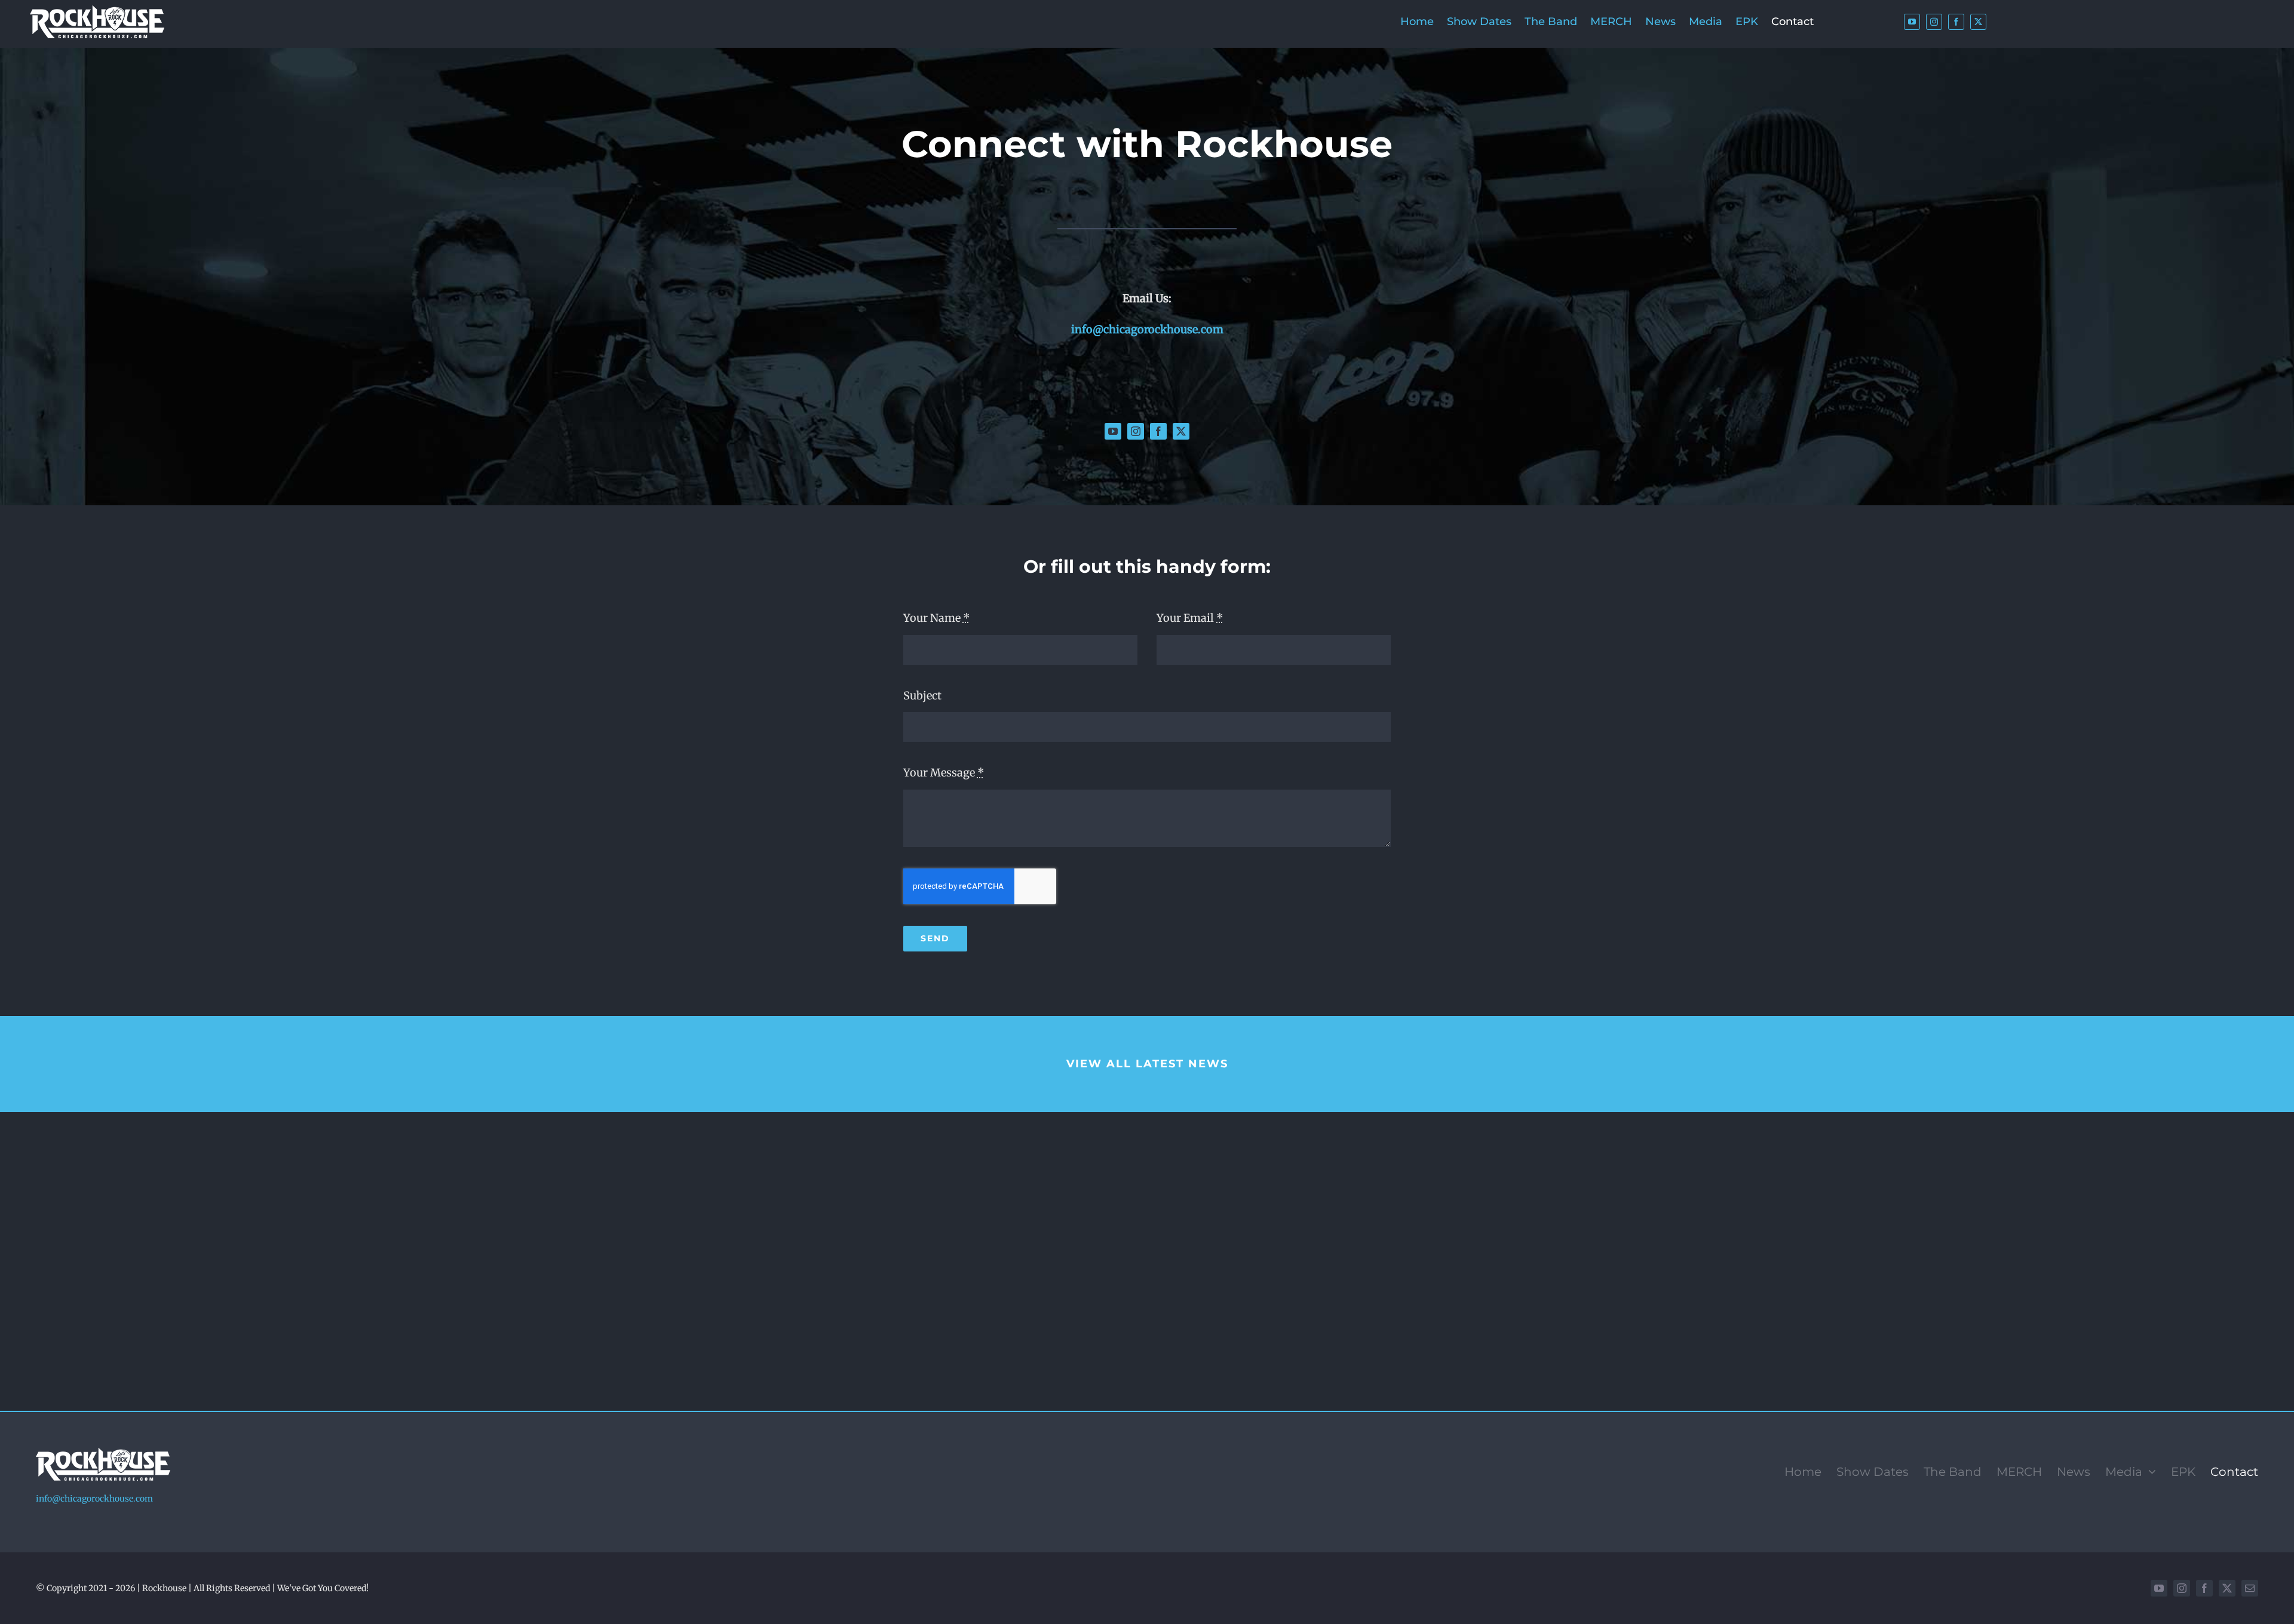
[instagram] (1934, 22)
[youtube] (1912, 22)
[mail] (2250, 1588)
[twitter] (1978, 22)
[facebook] (1956, 22)
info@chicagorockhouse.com (1147, 329)
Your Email (1190, 618)
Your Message (944, 773)
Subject (922, 696)
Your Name (937, 618)
